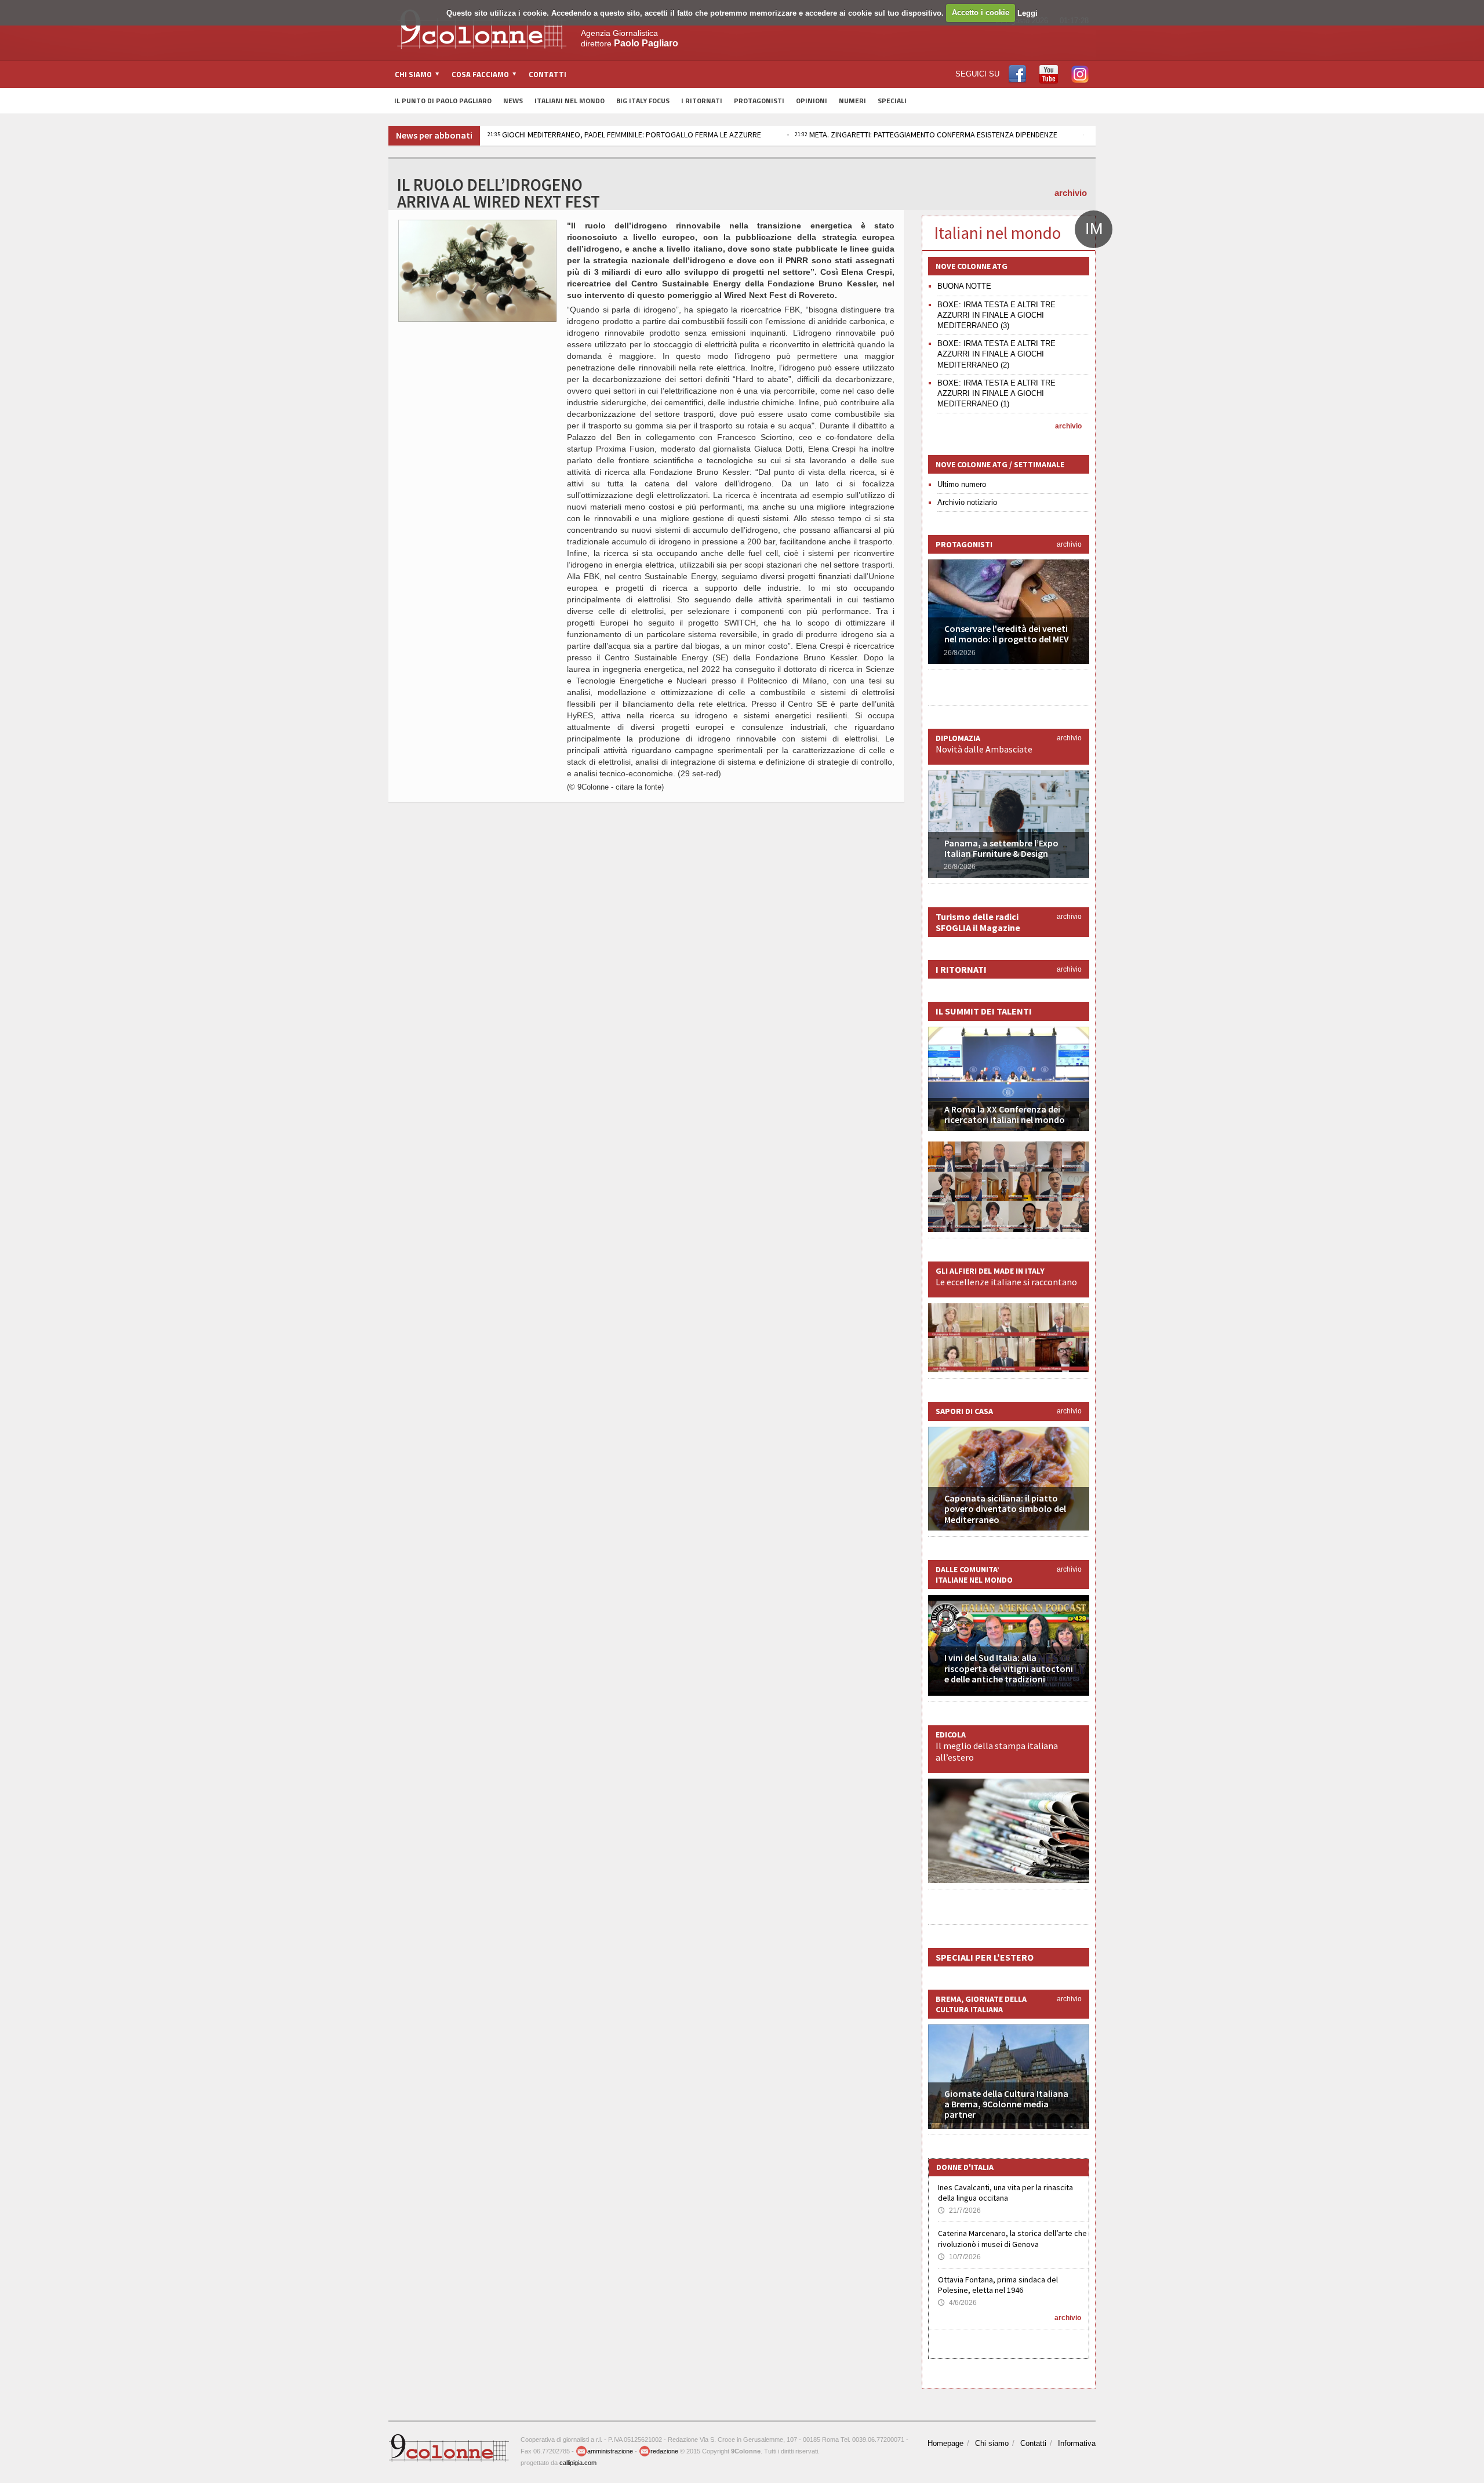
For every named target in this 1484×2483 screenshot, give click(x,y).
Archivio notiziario (967, 502)
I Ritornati (702, 101)
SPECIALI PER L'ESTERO (985, 1957)
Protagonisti (759, 101)
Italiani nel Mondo (570, 101)
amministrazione (610, 2451)
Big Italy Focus (643, 101)
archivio (1071, 193)
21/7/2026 (959, 2211)
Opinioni (812, 101)
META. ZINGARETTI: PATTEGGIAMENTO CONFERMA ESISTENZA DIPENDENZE (926, 134)
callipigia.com (578, 2463)
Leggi (1027, 12)
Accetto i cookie (981, 12)
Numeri (852, 101)
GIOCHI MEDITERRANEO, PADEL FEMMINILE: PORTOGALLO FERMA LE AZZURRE (624, 134)
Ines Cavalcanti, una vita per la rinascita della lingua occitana (1005, 2193)
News (513, 101)
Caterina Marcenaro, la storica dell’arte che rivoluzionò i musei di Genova (1012, 2238)
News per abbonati (434, 135)
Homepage (945, 2443)
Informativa (1077, 2443)
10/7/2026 (959, 2257)
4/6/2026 (957, 2303)
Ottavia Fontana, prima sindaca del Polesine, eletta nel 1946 (998, 2285)
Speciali (892, 101)
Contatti (548, 74)
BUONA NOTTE (964, 286)
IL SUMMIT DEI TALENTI (984, 1011)
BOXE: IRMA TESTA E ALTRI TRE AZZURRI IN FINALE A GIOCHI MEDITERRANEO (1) (996, 393)
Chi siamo (992, 2443)
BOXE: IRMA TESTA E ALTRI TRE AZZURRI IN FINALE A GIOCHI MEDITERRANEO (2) (996, 354)
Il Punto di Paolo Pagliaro (443, 101)
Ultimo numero (962, 484)
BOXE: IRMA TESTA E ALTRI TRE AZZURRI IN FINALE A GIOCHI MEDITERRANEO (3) (996, 315)
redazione (664, 2451)
